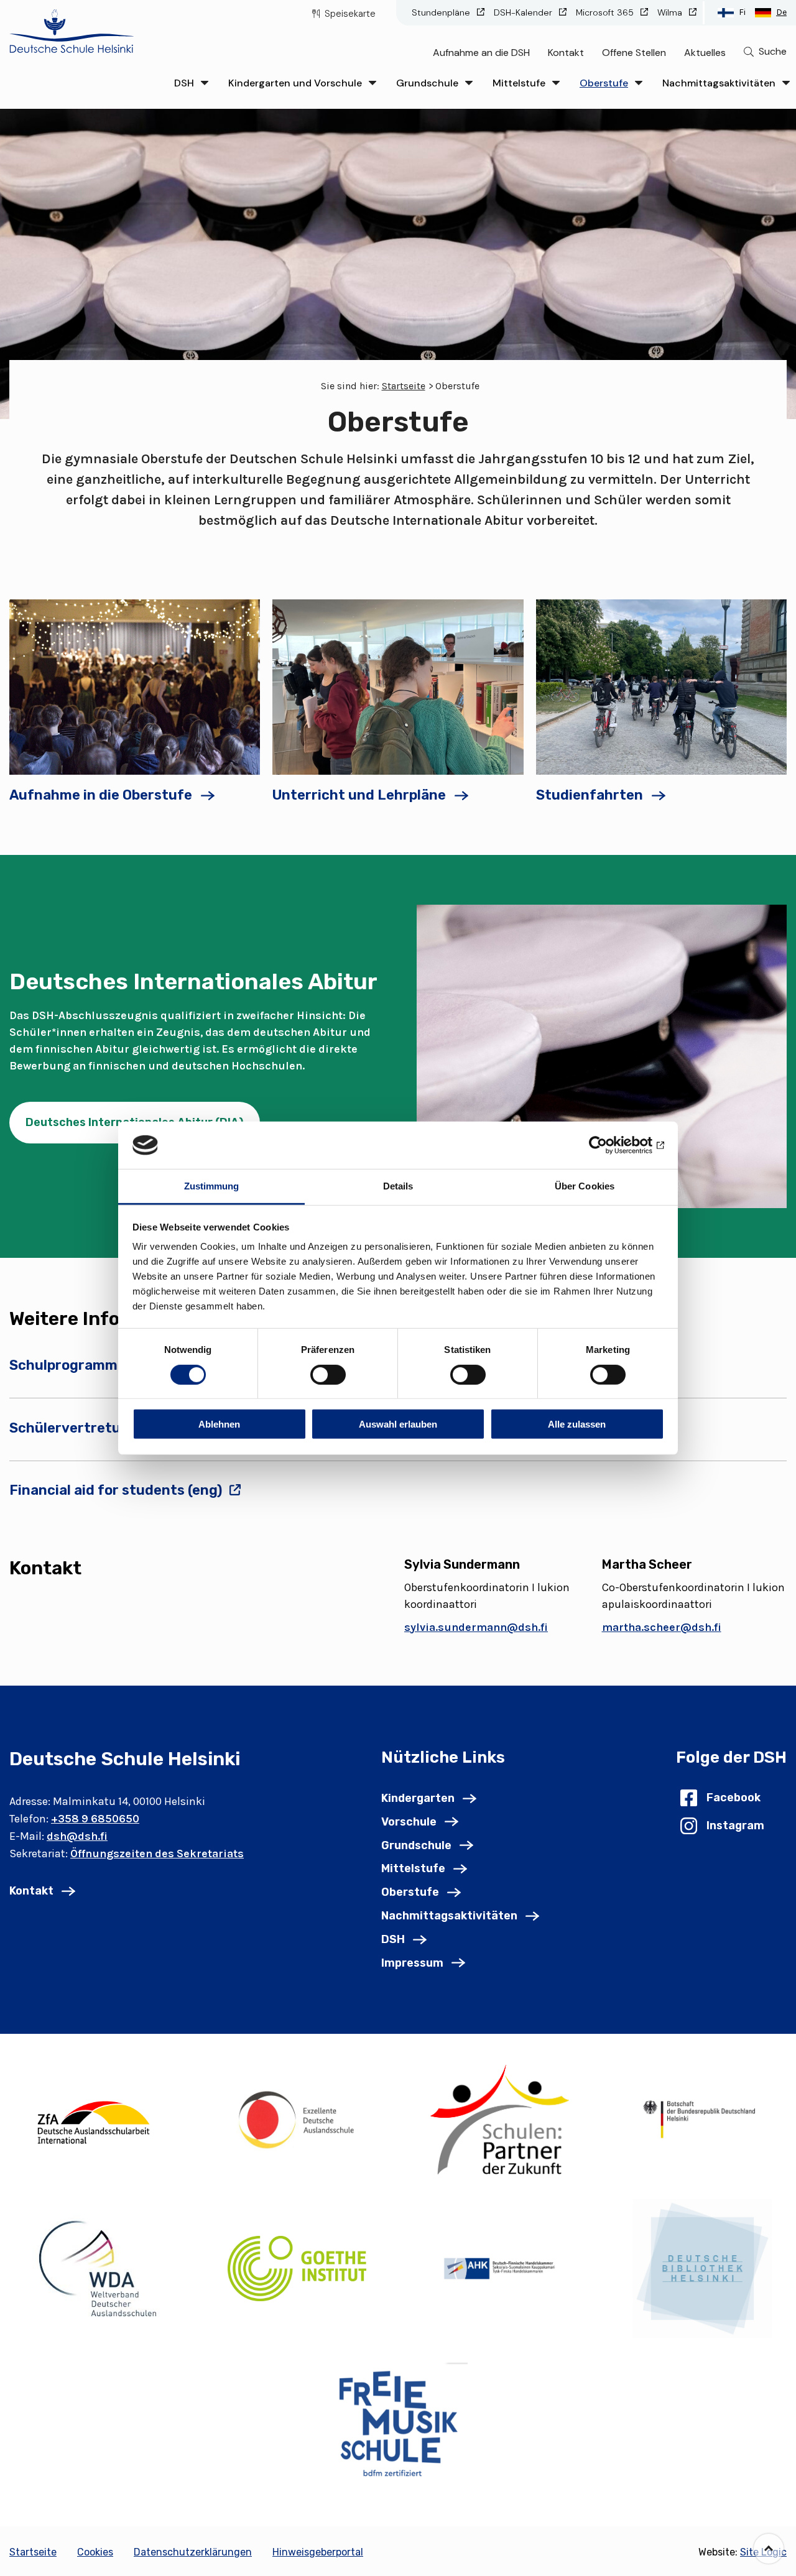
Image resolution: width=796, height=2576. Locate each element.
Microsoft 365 (606, 12)
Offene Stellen (634, 53)
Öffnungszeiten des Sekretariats (157, 1854)
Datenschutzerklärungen (193, 2552)
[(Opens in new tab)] (94, 2119)
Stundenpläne (442, 12)
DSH (184, 83)
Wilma (671, 12)
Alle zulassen (577, 1424)
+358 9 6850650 (95, 1819)
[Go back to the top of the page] (769, 2549)
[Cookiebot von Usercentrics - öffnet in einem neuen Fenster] (610, 1145)
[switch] (328, 1374)
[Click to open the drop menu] (205, 83)
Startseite (404, 386)
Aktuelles (705, 53)
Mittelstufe (519, 83)
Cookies (95, 2552)
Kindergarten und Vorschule (295, 83)
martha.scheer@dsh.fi (662, 1627)
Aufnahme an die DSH (481, 53)
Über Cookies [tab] (585, 1186)
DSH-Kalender (524, 12)
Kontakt (566, 53)
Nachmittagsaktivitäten (719, 83)
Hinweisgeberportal (318, 2552)
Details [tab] (398, 1186)
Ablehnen (219, 1424)
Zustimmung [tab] (212, 1186)
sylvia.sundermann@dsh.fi (476, 1627)
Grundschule (427, 83)
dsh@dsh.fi (77, 1836)
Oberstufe (604, 83)
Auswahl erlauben (398, 1424)
